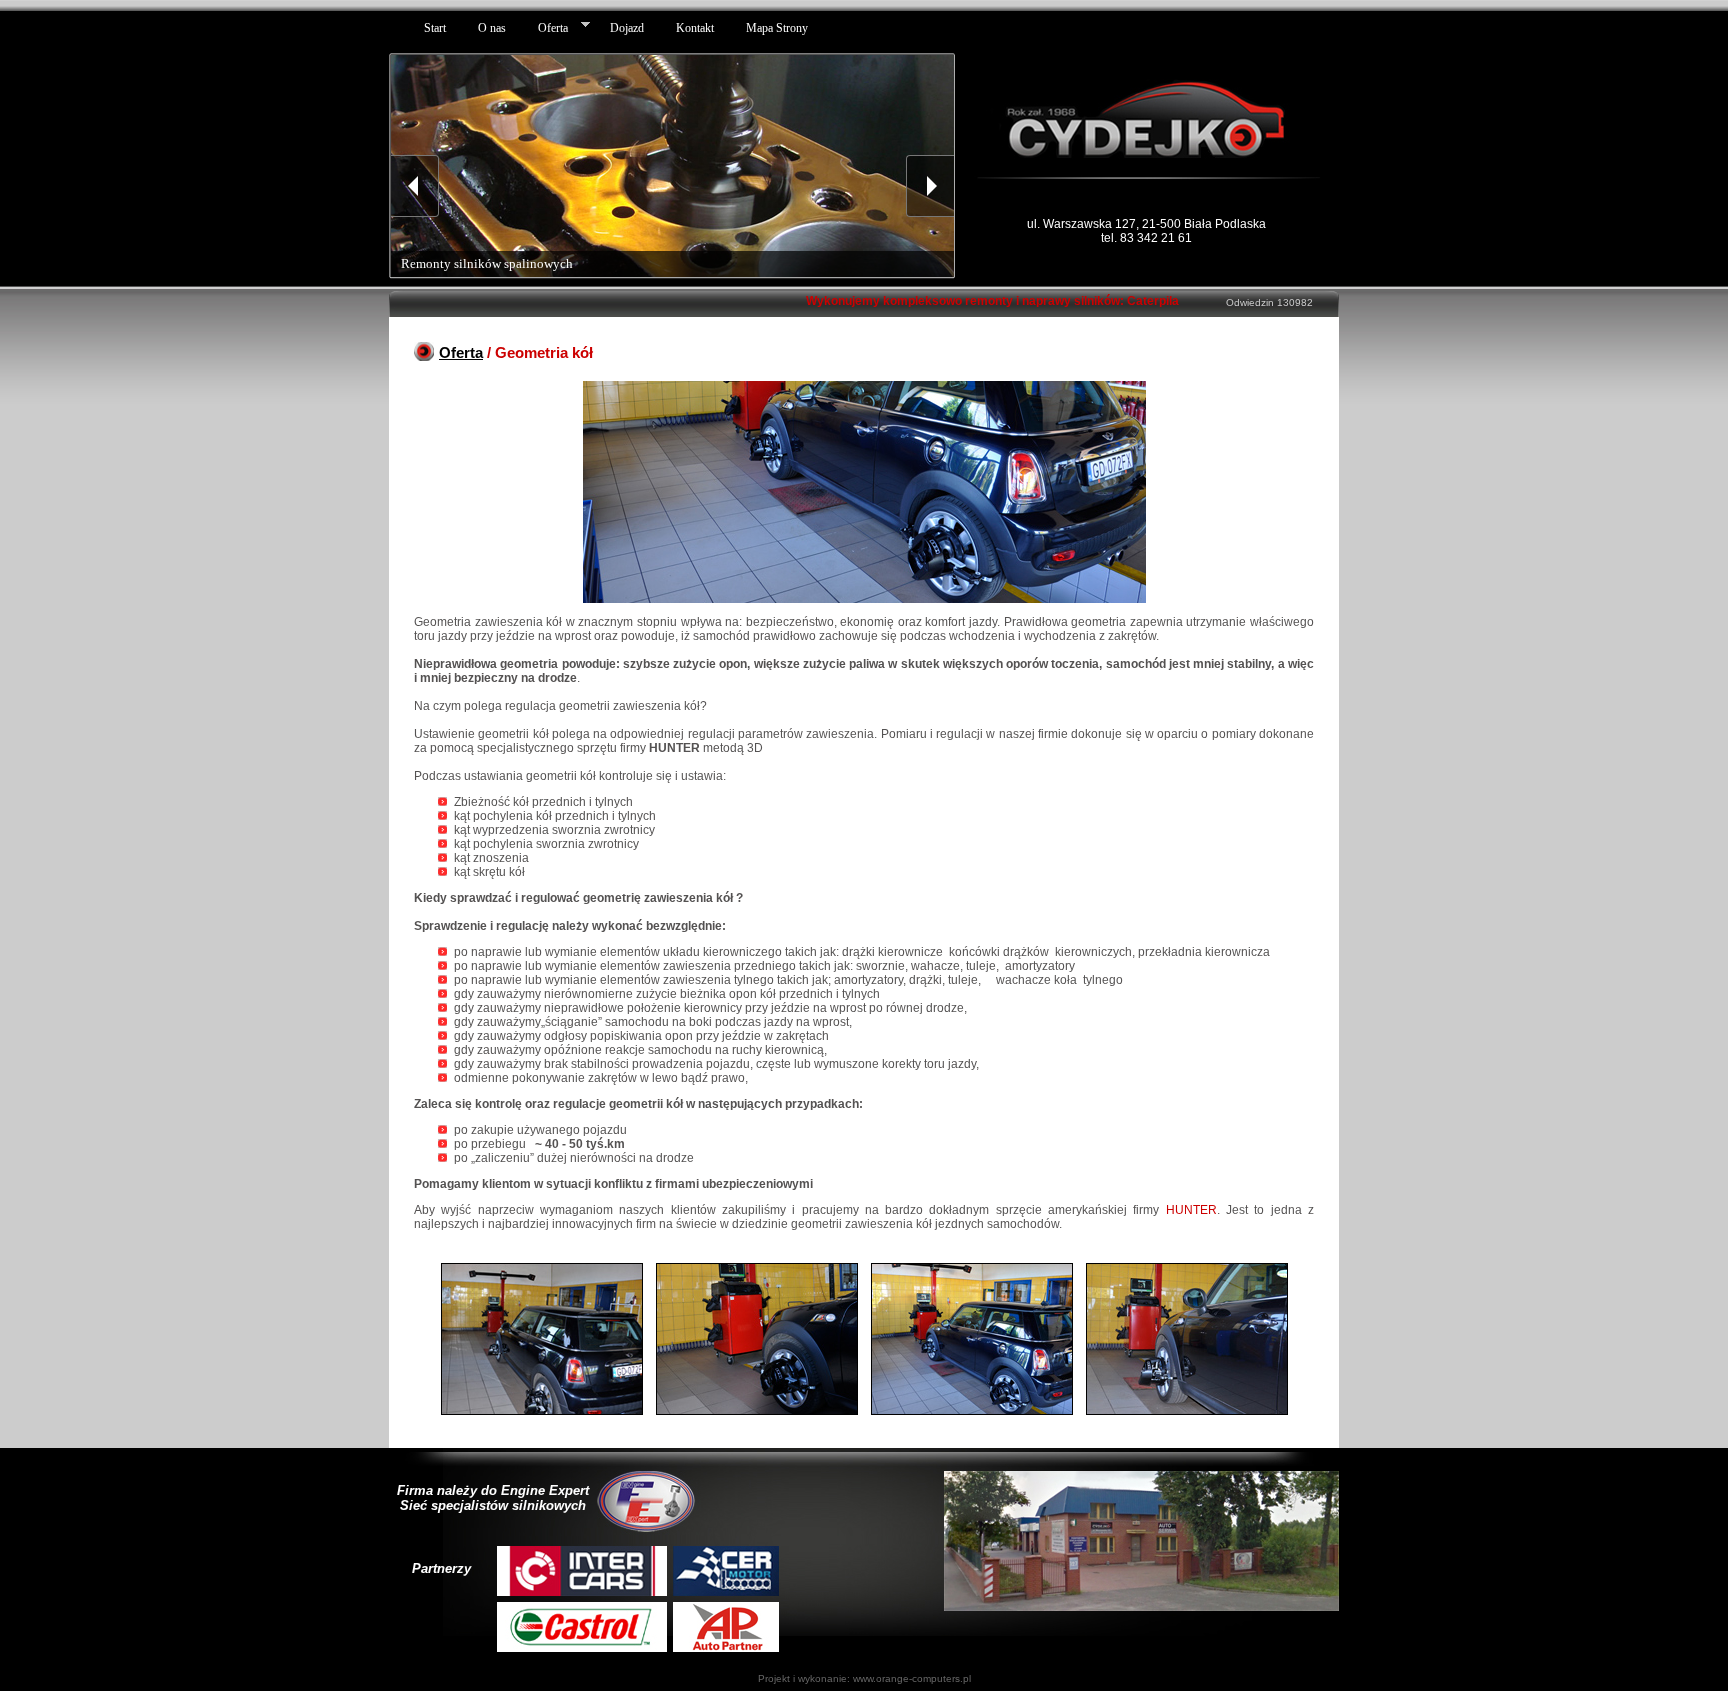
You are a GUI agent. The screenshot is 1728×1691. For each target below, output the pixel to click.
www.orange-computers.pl (912, 1678)
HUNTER (1191, 1210)
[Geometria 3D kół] (543, 1416)
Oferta (461, 352)
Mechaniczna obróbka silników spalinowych (522, 263)
